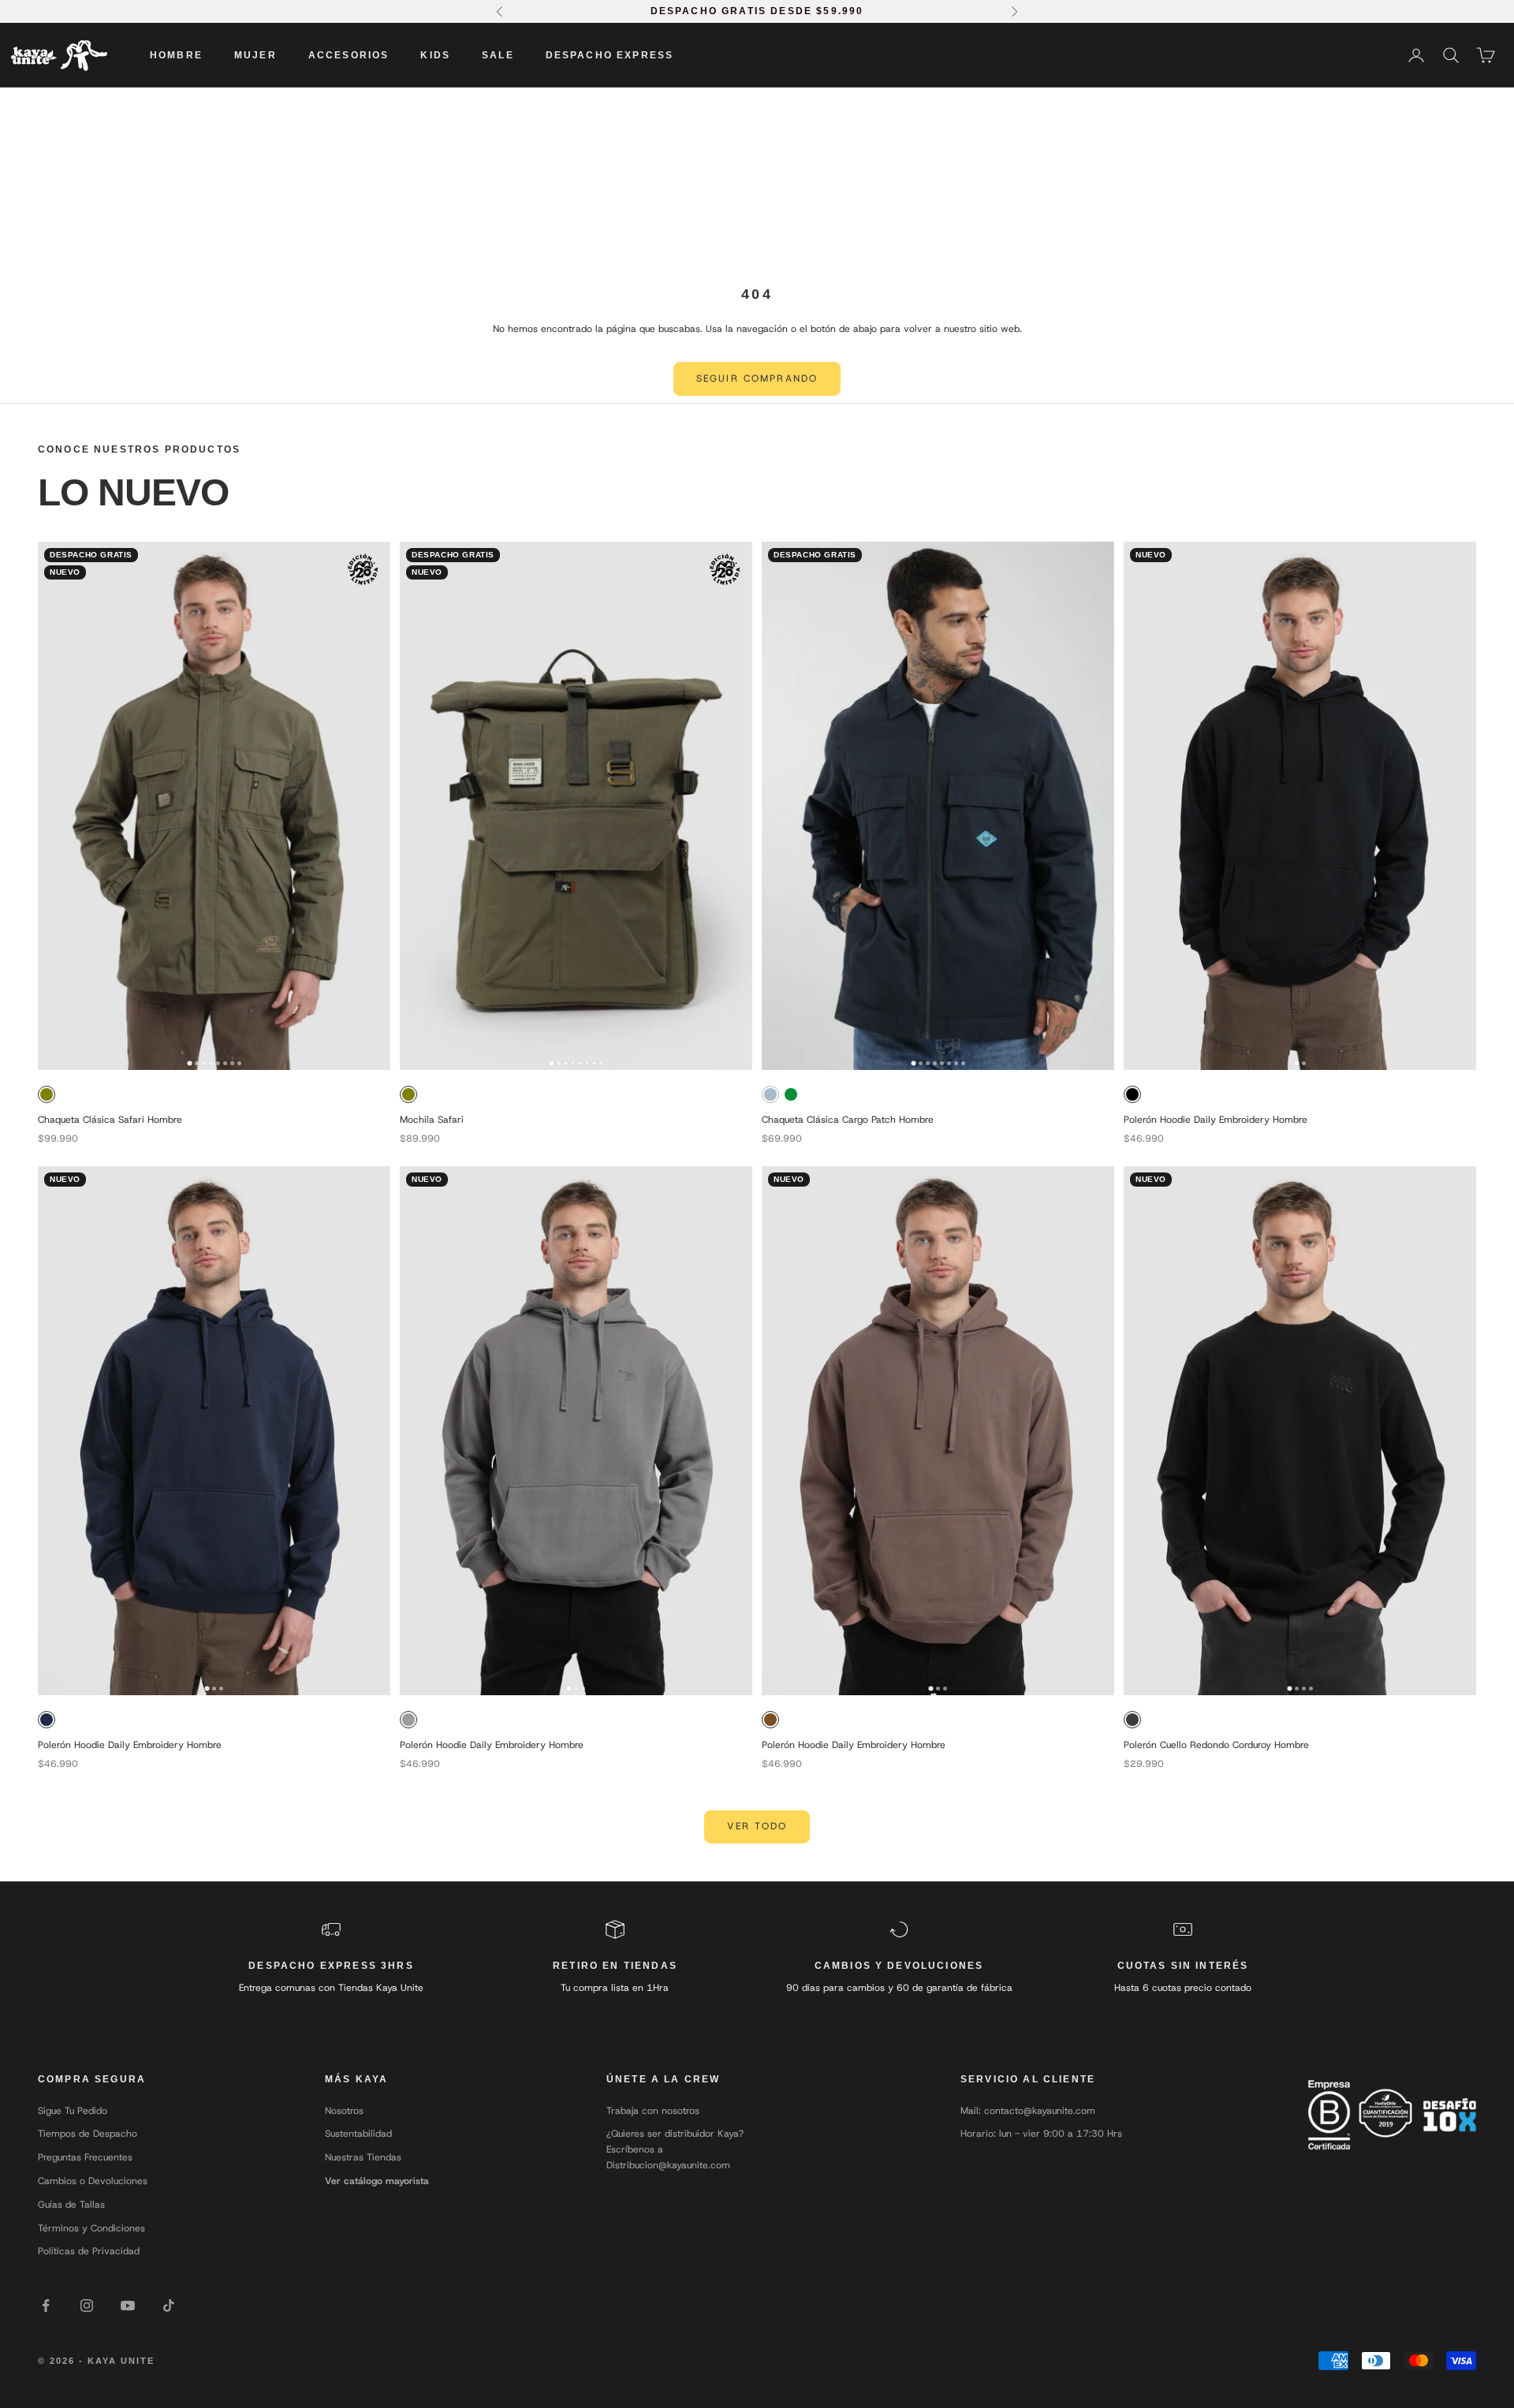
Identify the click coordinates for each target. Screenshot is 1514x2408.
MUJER (255, 55)
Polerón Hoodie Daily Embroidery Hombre (1216, 1120)
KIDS (435, 55)
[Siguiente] (373, 806)
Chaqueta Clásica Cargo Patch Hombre (848, 1120)
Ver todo (757, 1826)
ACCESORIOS (349, 55)
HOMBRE (176, 55)
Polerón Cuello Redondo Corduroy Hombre (1216, 1745)
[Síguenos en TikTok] (169, 2305)
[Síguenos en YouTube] (128, 2305)
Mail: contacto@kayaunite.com (1028, 2111)
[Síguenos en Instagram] (87, 2305)
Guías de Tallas (71, 2205)
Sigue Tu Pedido (73, 2111)
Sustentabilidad (358, 2134)
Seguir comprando (757, 378)
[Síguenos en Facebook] (46, 2305)
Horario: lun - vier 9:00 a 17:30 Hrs (1041, 2134)
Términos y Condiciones (91, 2228)
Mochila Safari (432, 1120)
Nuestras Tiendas (363, 2157)
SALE (498, 55)
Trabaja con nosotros (653, 2111)
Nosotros (344, 2111)
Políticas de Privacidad (89, 2251)
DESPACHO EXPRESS (610, 55)
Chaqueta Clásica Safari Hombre (110, 1120)
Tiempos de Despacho (88, 2134)
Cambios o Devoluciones (93, 2181)
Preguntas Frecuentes (85, 2157)
